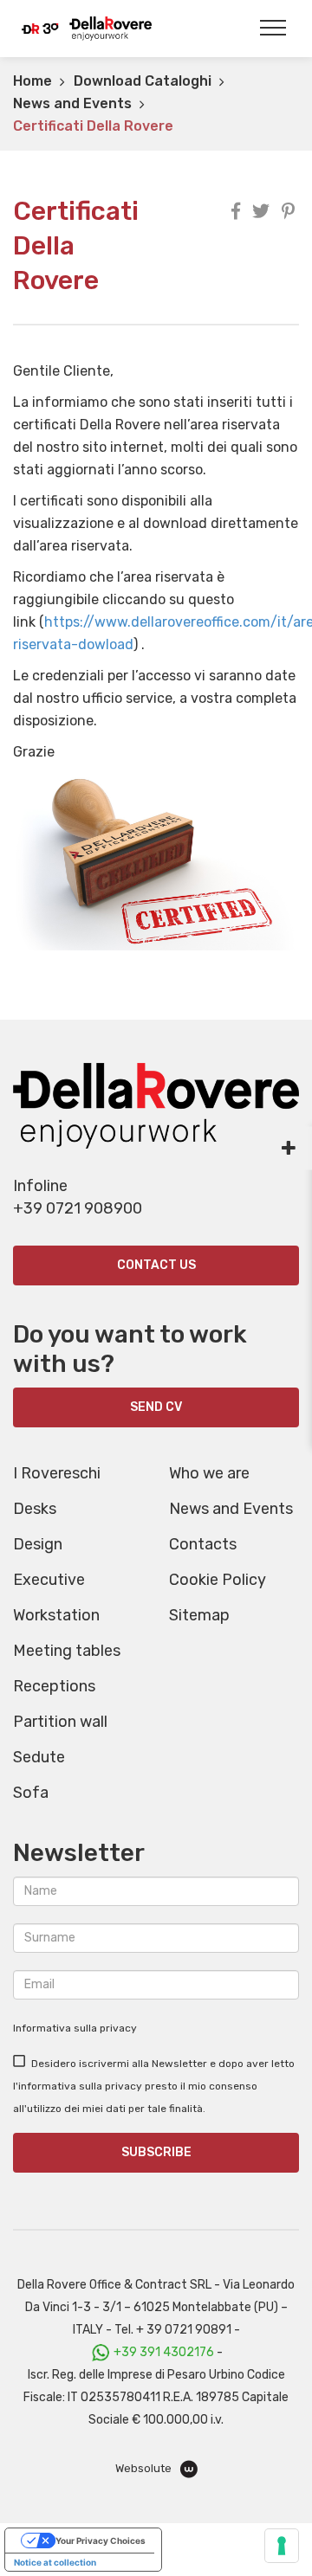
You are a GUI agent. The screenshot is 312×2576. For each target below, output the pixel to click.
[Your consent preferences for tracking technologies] (282, 2546)
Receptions (54, 1686)
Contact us (156, 1265)
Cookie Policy (218, 1580)
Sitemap (199, 1615)
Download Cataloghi (143, 81)
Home (32, 81)
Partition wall (60, 1722)
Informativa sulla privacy (75, 2028)
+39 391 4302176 (164, 2352)
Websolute (145, 2468)
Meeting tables (67, 1651)
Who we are (209, 1473)
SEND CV (156, 1407)
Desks (35, 1509)
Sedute (39, 1757)
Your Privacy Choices (101, 2541)
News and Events (72, 103)
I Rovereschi (57, 1473)
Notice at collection (55, 2562)
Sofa (31, 1793)
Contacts (203, 1544)
